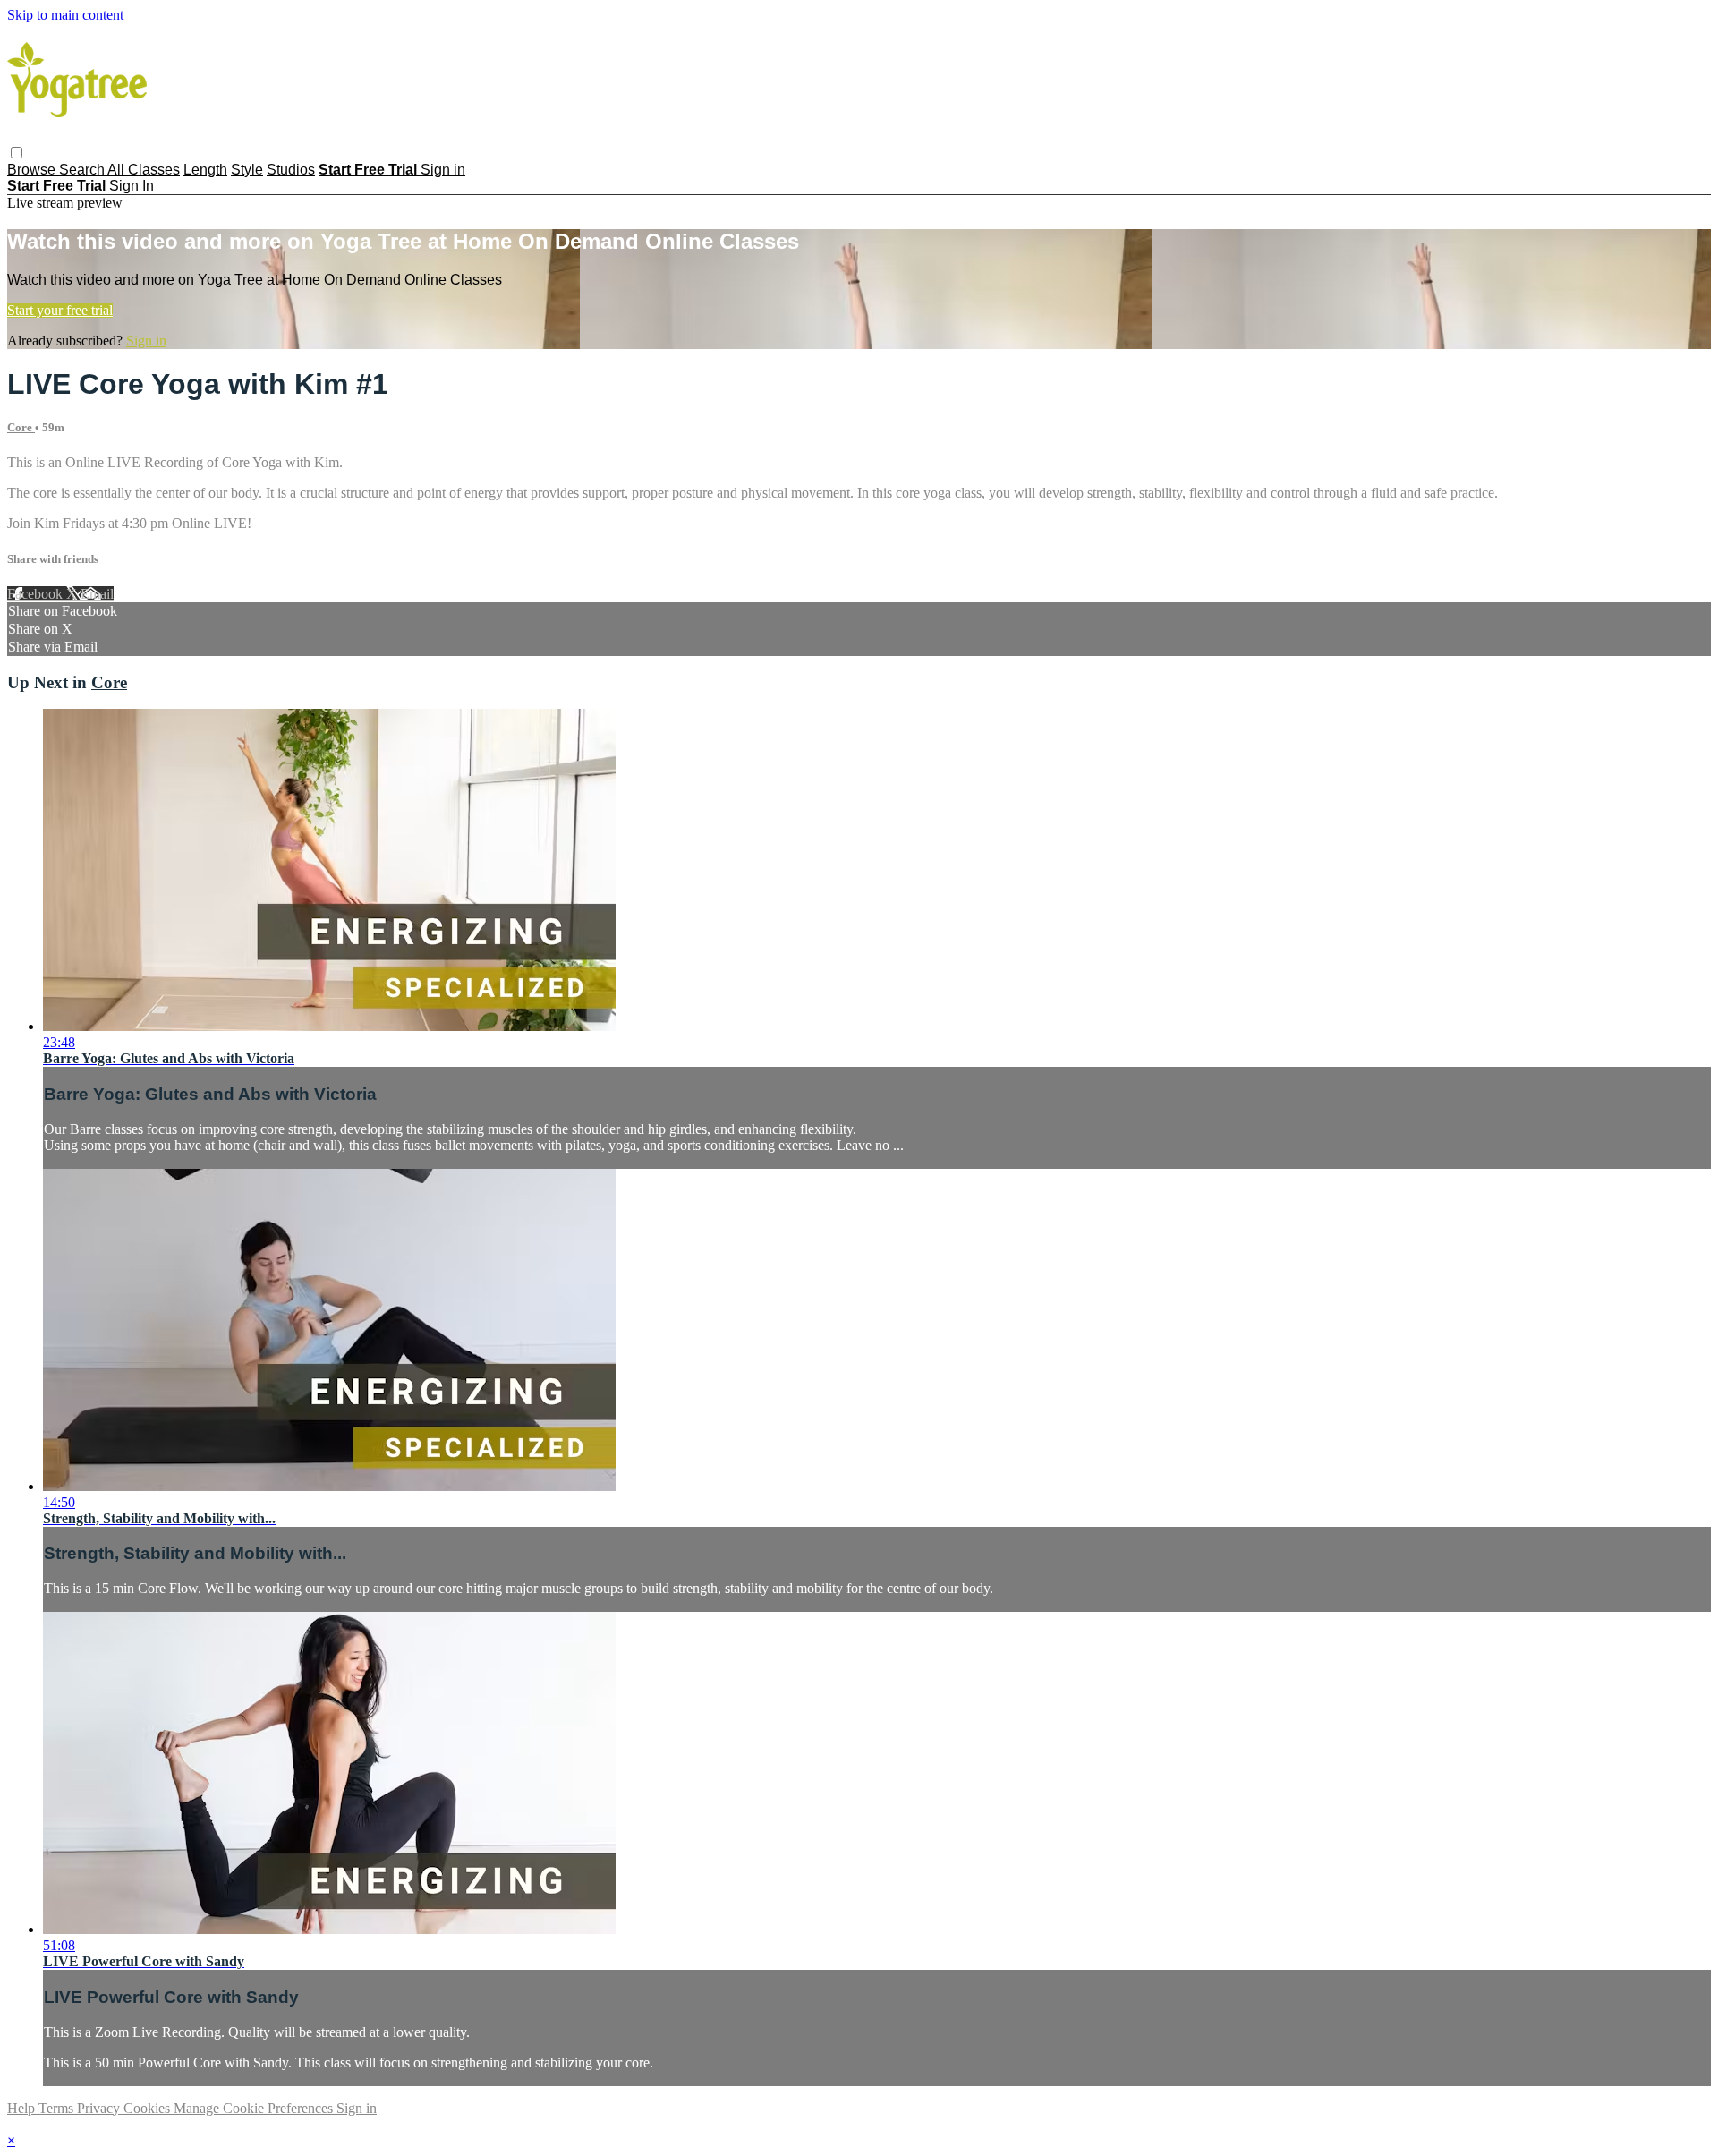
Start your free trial (60, 310)
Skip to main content (65, 15)
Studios (291, 170)
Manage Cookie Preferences (255, 2108)
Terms (58, 2108)
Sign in (443, 170)
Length (205, 170)
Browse (33, 170)
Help (23, 2108)
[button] (17, 153)
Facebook (37, 594)
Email (97, 594)
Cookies (149, 2108)
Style (247, 170)
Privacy (100, 2108)
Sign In (132, 186)
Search (83, 170)
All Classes (144, 170)
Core (21, 427)
